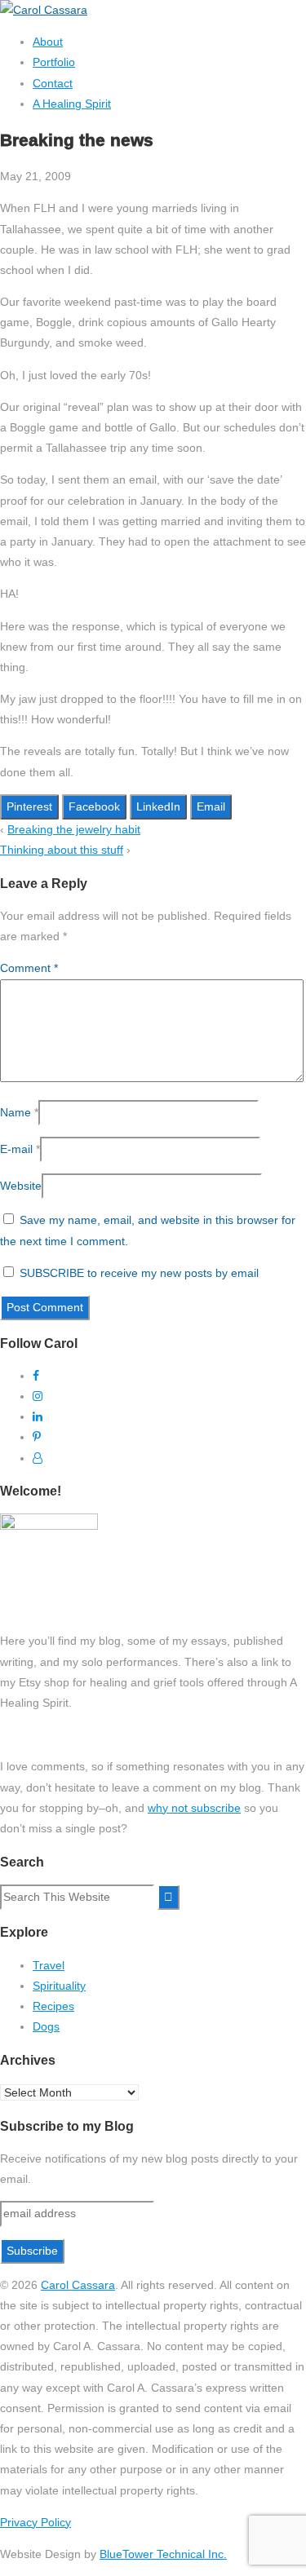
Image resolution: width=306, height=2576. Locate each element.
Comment (29, 968)
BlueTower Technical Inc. (163, 2554)
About (48, 42)
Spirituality (59, 1986)
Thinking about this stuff (62, 850)
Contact (53, 83)
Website (21, 1186)
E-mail (16, 1149)
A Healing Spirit (72, 104)
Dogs (46, 2026)
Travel (49, 1965)
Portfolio (54, 62)
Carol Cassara (78, 2285)
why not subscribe (194, 1808)
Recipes (53, 2006)
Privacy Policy (35, 2522)
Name (16, 1112)
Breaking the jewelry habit (74, 829)
